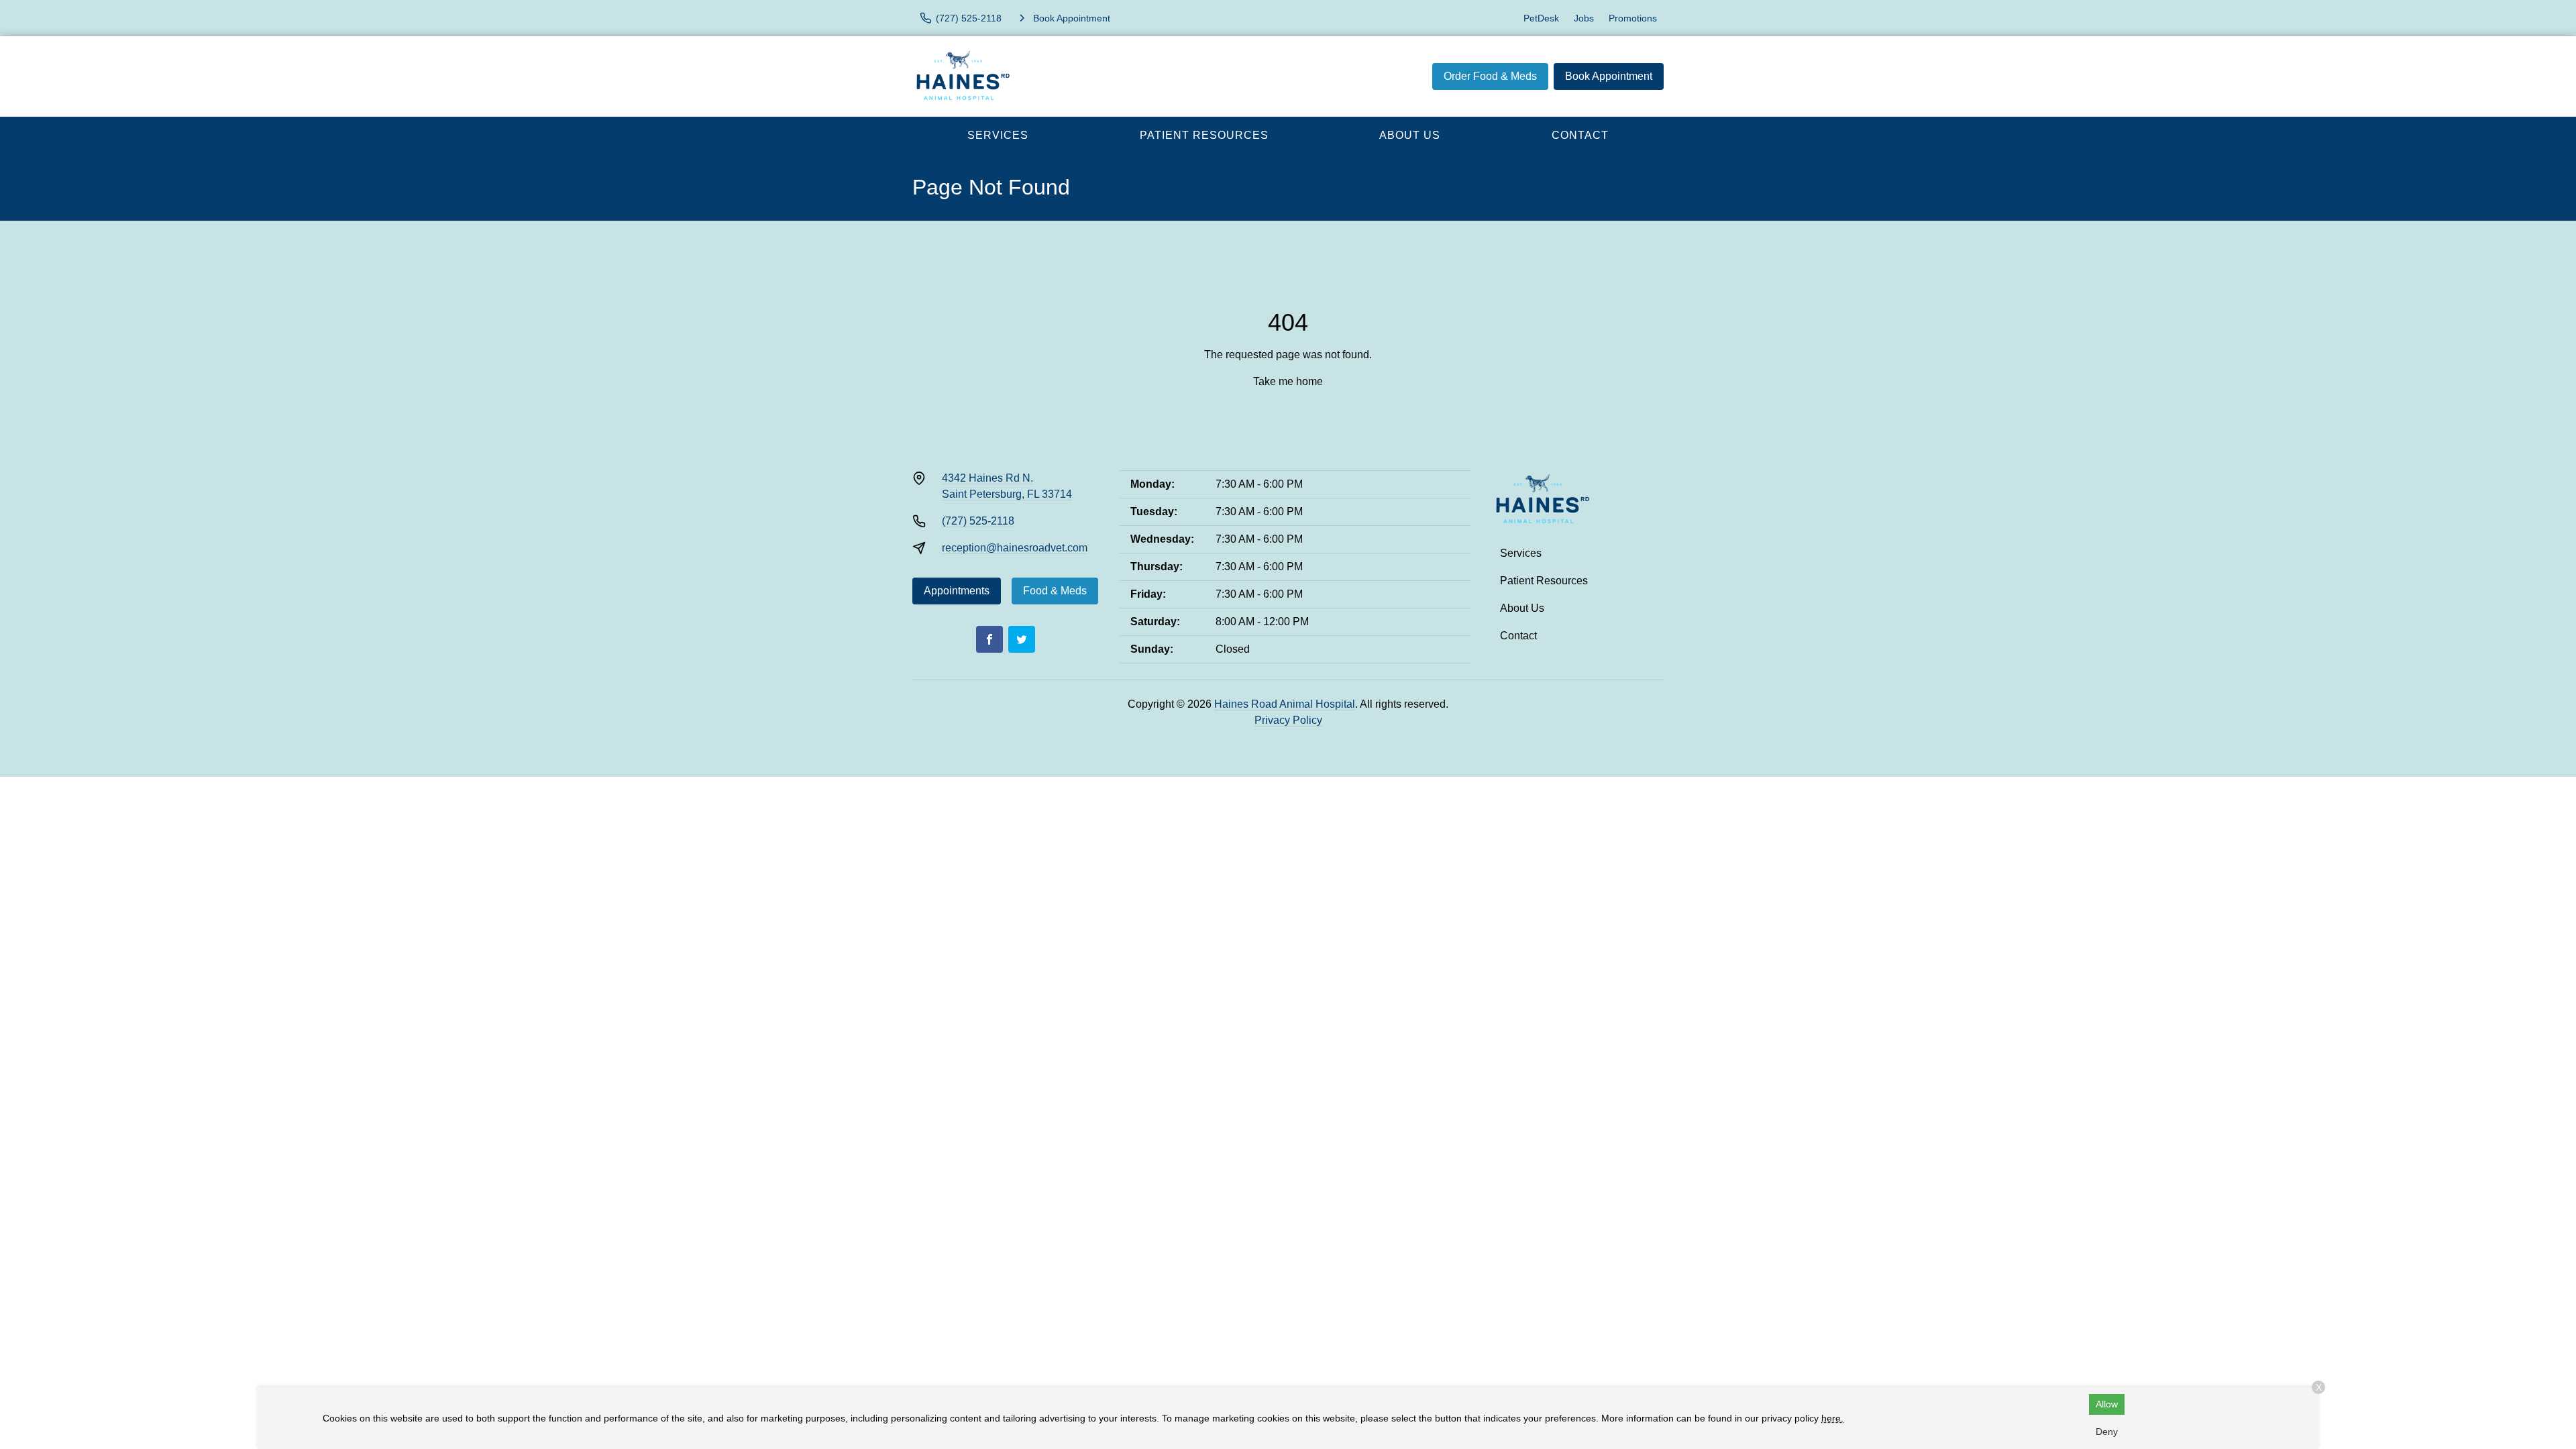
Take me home (1288, 381)
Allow (2107, 1404)
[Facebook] (989, 639)
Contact (1580, 135)
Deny (2107, 1432)
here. (1832, 1418)
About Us (1410, 135)
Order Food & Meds (1490, 76)
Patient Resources (1204, 135)
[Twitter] (1022, 639)
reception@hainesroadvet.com (1015, 548)
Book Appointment (1609, 76)
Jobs (1584, 18)
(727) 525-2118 (978, 521)
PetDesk (1541, 18)
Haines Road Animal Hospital (1285, 704)
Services (998, 135)
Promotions (1633, 18)
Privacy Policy (1288, 720)
